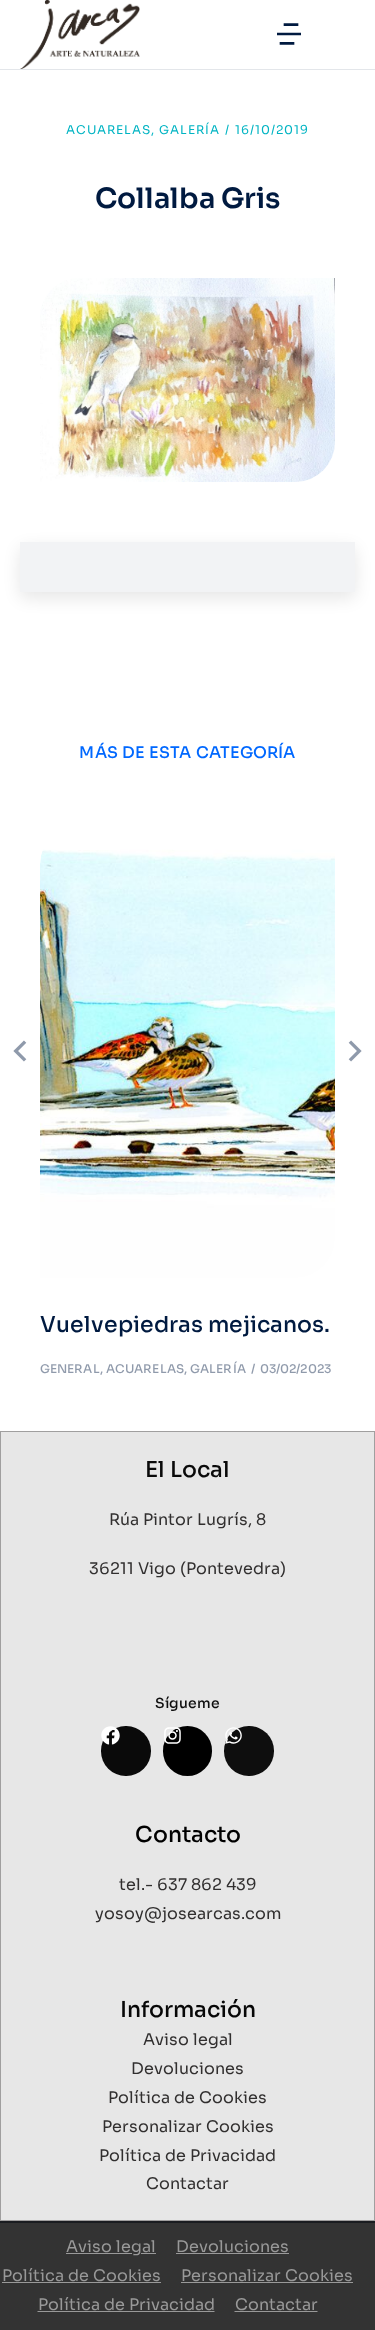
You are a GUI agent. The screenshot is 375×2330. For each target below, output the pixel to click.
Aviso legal (111, 2246)
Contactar (276, 2304)
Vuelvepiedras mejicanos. (185, 1324)
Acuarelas (108, 129)
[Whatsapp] (248, 1750)
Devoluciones (232, 2246)
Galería (189, 129)
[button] (289, 34)
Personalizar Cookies (267, 2275)
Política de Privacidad (126, 2304)
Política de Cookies (81, 2275)
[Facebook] (125, 1750)
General (70, 1368)
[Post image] (187, 1051)
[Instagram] (187, 1750)
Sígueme (187, 1703)
